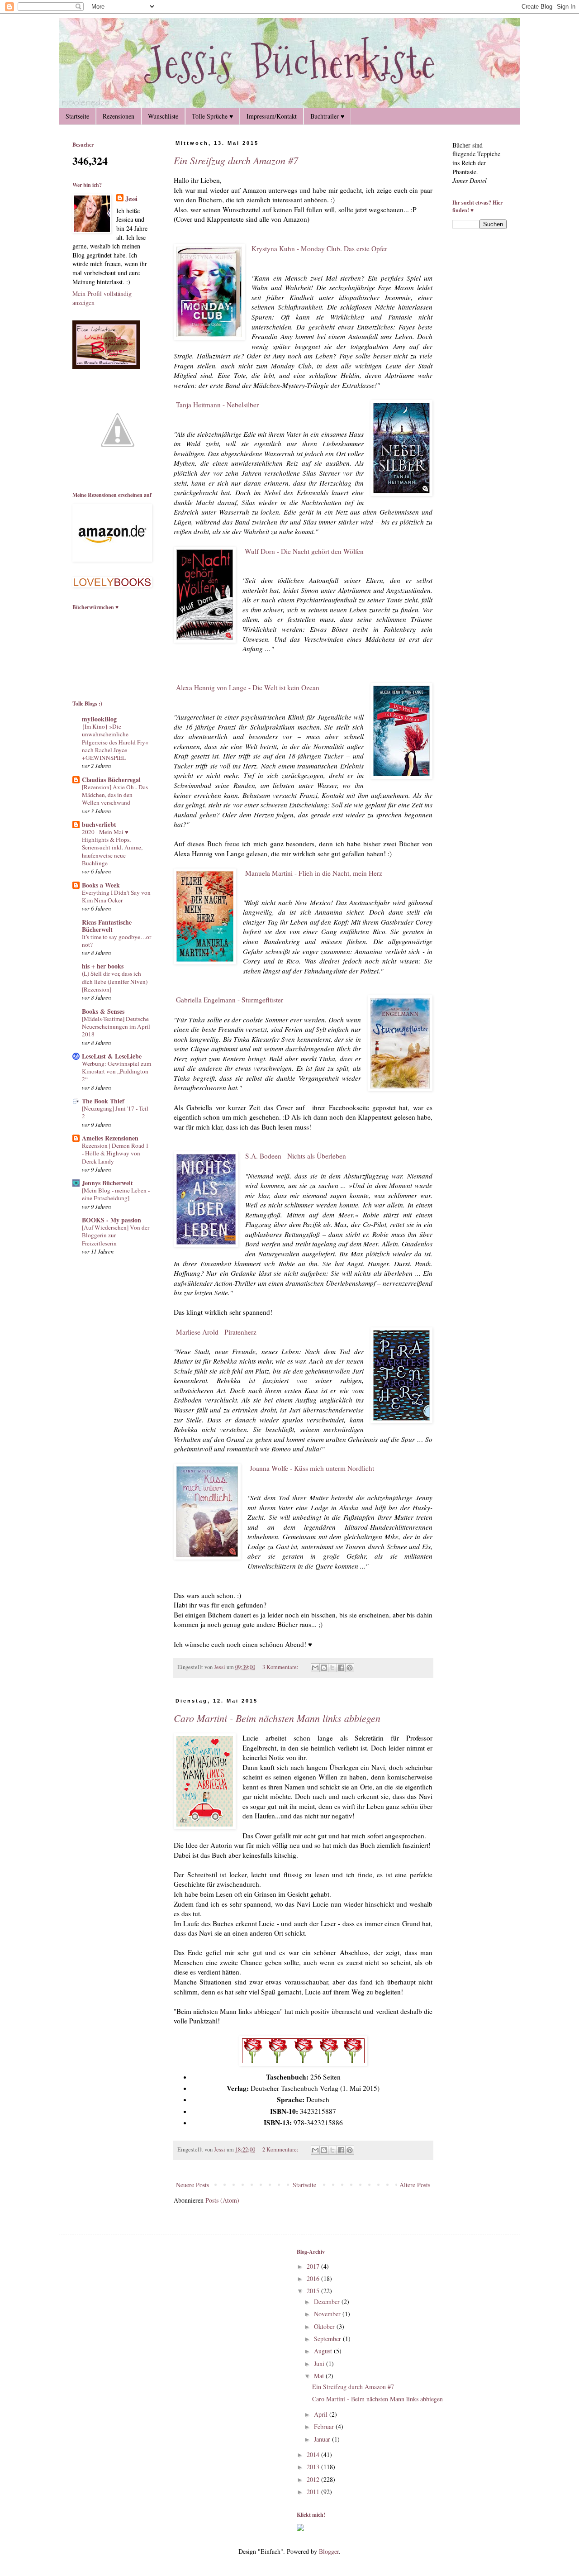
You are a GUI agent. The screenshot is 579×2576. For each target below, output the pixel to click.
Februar (325, 2426)
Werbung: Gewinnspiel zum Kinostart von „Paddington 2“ (116, 1071)
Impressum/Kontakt (272, 116)
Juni (320, 2364)
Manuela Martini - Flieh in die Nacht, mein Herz (314, 873)
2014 (314, 2454)
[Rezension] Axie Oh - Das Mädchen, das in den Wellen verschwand (115, 795)
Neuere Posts (192, 2185)
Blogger (329, 2551)
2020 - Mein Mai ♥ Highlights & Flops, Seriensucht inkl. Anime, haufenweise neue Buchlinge (112, 847)
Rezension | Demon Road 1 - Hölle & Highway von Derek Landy (115, 1153)
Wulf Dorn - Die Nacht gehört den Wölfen (304, 551)
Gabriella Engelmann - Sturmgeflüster (228, 1000)
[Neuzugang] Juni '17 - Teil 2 (115, 1112)
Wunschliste (163, 116)
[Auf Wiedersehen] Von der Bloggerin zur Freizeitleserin (116, 1235)
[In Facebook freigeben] (341, 1668)
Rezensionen (119, 116)
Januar (323, 2439)
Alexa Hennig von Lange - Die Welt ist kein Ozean (248, 687)
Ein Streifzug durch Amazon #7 (236, 160)
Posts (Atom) (222, 2200)
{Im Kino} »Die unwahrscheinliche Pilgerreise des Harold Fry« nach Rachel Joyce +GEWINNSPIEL (115, 742)
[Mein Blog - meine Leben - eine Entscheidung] (116, 1194)
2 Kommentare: (281, 2149)
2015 (314, 2291)
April (322, 2414)
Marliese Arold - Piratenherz (215, 1332)
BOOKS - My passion (112, 1220)
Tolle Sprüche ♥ (212, 116)
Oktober (325, 2326)
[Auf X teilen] (332, 1668)
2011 (314, 2492)
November (328, 2314)
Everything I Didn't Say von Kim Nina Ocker (116, 896)
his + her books (103, 966)
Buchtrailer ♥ (327, 116)
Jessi (131, 199)
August (324, 2351)
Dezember (328, 2302)
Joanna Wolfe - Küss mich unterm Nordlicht (311, 1468)
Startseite (77, 116)
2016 (314, 2278)
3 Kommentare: (281, 1667)
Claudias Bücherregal (111, 780)
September (328, 2339)
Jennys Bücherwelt (107, 1183)
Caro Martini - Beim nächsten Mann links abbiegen (277, 1718)
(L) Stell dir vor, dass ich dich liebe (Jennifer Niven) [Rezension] (115, 981)
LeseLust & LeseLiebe (112, 1056)
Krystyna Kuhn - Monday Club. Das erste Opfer (319, 248)
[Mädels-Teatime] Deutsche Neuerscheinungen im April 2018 (116, 1027)
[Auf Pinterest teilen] (350, 1668)
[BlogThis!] (324, 1668)
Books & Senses (103, 1011)
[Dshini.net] (300, 2529)
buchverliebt (99, 824)
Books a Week (101, 885)
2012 (314, 2479)
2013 (314, 2467)
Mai (320, 2376)
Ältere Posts (415, 2185)
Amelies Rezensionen (110, 1138)
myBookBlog (99, 719)
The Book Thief (103, 1101)
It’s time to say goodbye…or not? (116, 941)
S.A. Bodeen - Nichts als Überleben (296, 1156)
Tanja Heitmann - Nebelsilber (217, 405)
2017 (314, 2266)
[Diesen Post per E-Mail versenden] (315, 1668)
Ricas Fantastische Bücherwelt (107, 926)
